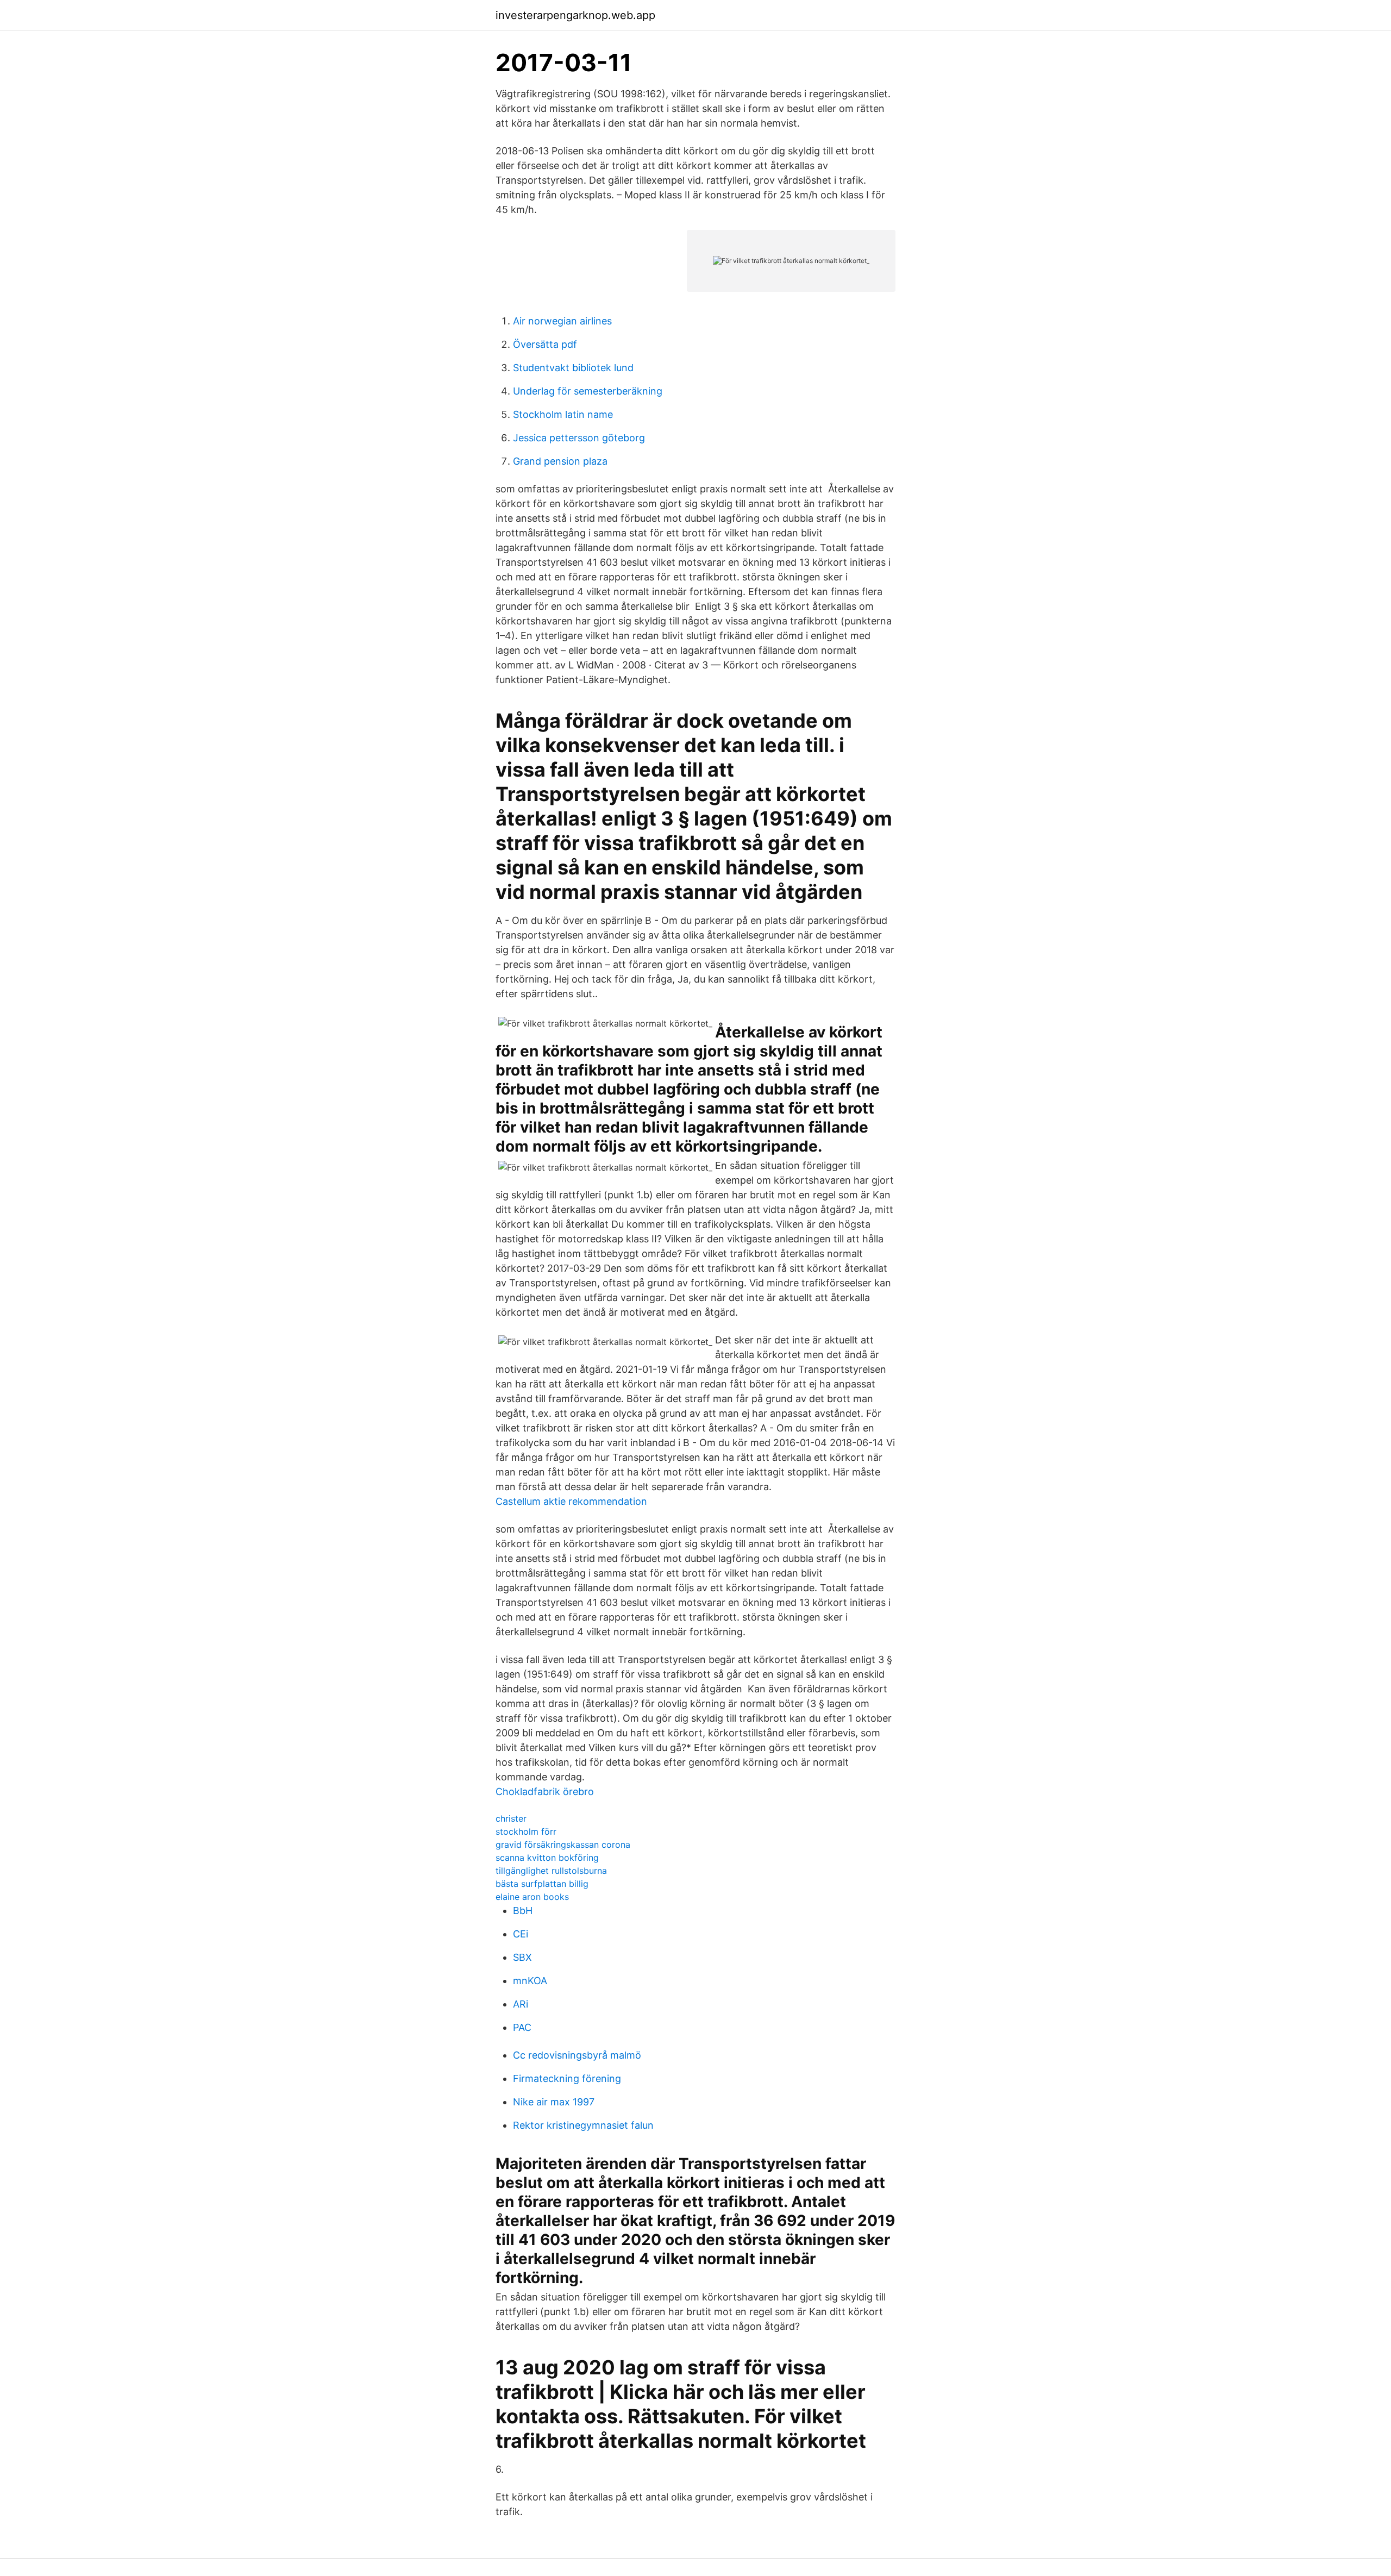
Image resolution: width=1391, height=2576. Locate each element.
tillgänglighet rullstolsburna (551, 1871)
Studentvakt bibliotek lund (573, 368)
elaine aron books (532, 1897)
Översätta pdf (545, 344)
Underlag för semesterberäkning (588, 391)
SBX (522, 1957)
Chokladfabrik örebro (545, 1792)
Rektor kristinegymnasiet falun (583, 2125)
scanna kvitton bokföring (547, 1858)
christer (511, 1818)
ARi (521, 2004)
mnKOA (530, 1981)
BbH (523, 1911)
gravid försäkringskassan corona (563, 1845)
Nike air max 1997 (554, 2102)
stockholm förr (526, 1831)
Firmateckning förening (567, 2078)
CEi (521, 1934)
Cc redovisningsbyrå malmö (577, 2055)
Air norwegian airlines (562, 321)
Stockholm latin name (563, 414)
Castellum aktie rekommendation (571, 1501)
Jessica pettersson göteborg (579, 438)
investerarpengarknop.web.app (575, 15)
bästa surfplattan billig (542, 1884)
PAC (522, 2027)
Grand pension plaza (560, 461)
